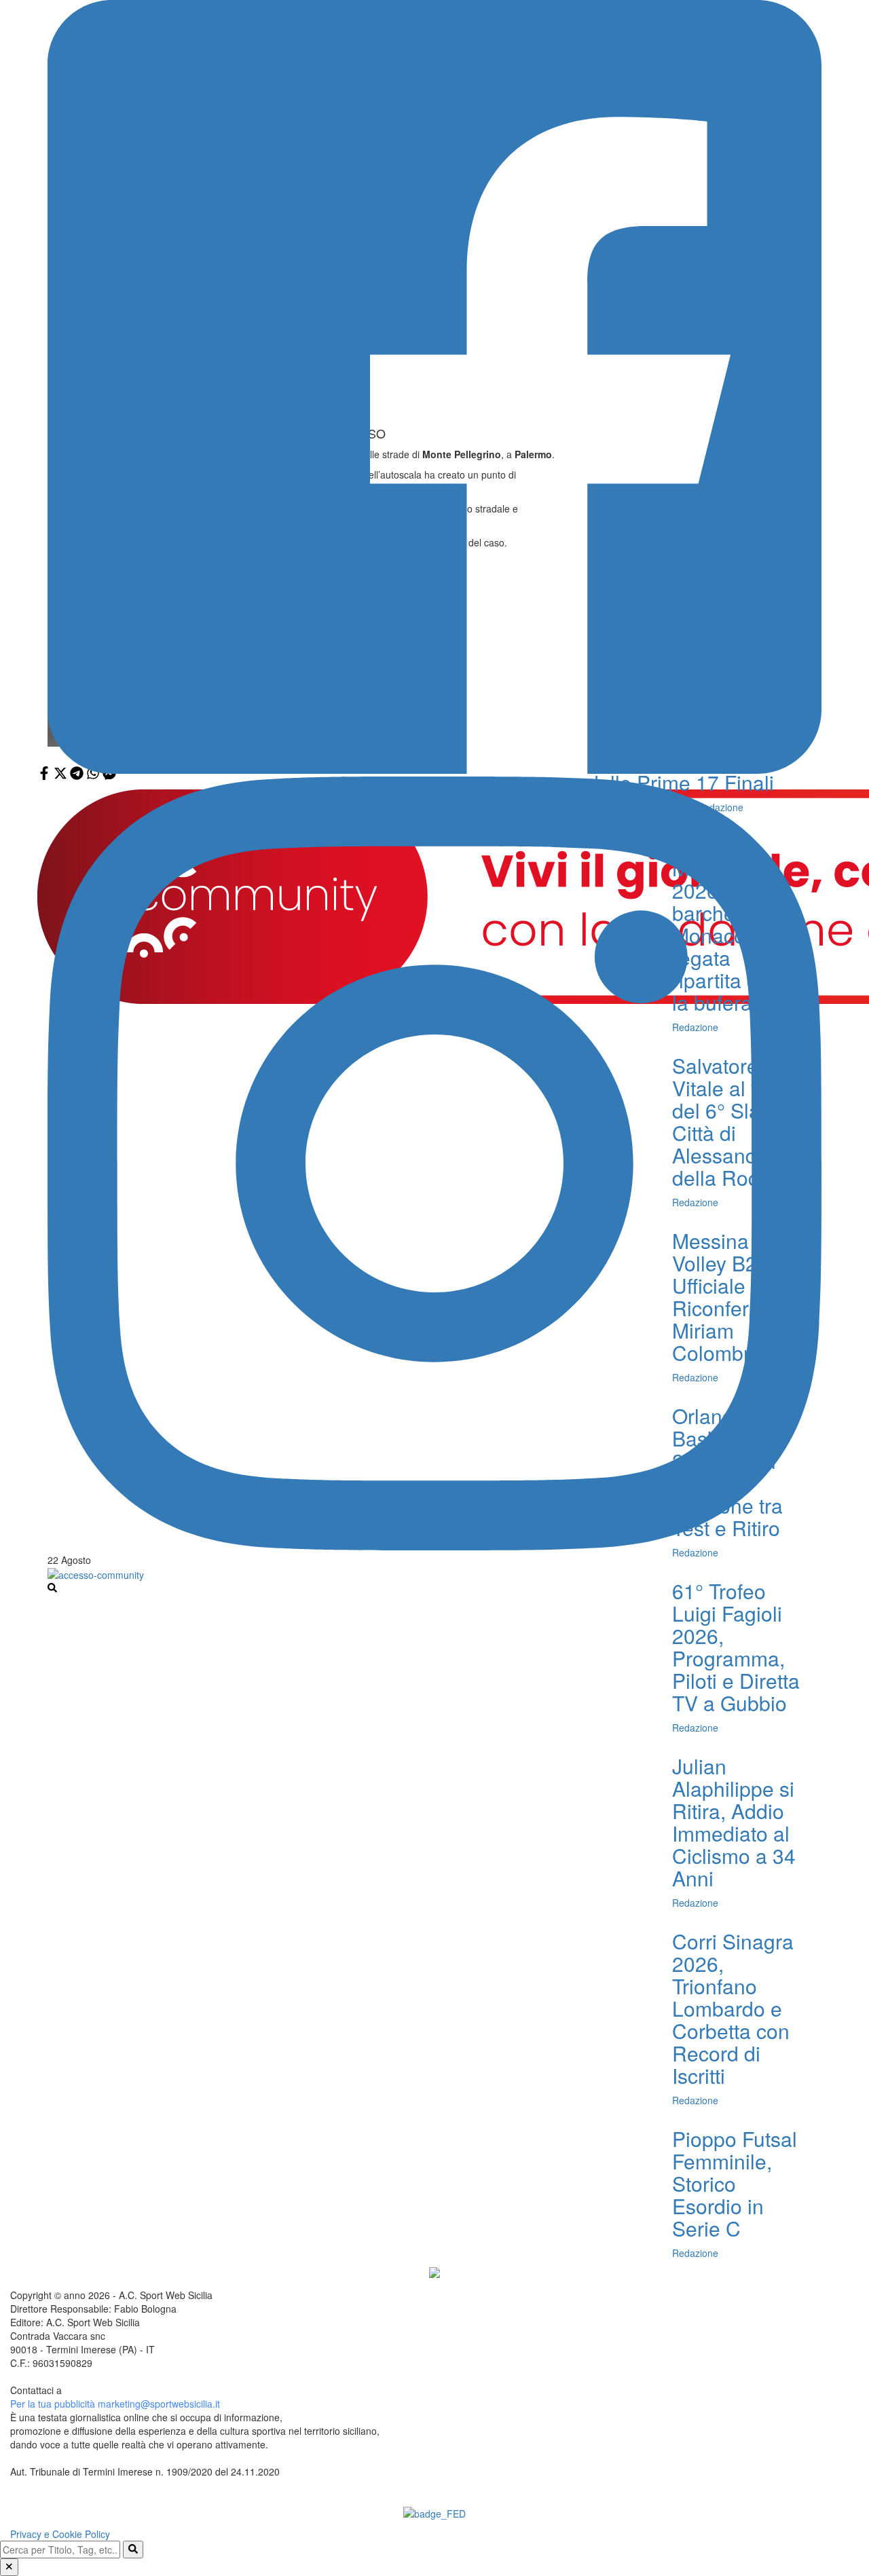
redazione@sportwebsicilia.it (126, 2390)
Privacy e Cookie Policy (60, 2534)
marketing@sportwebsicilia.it (159, 2404)
